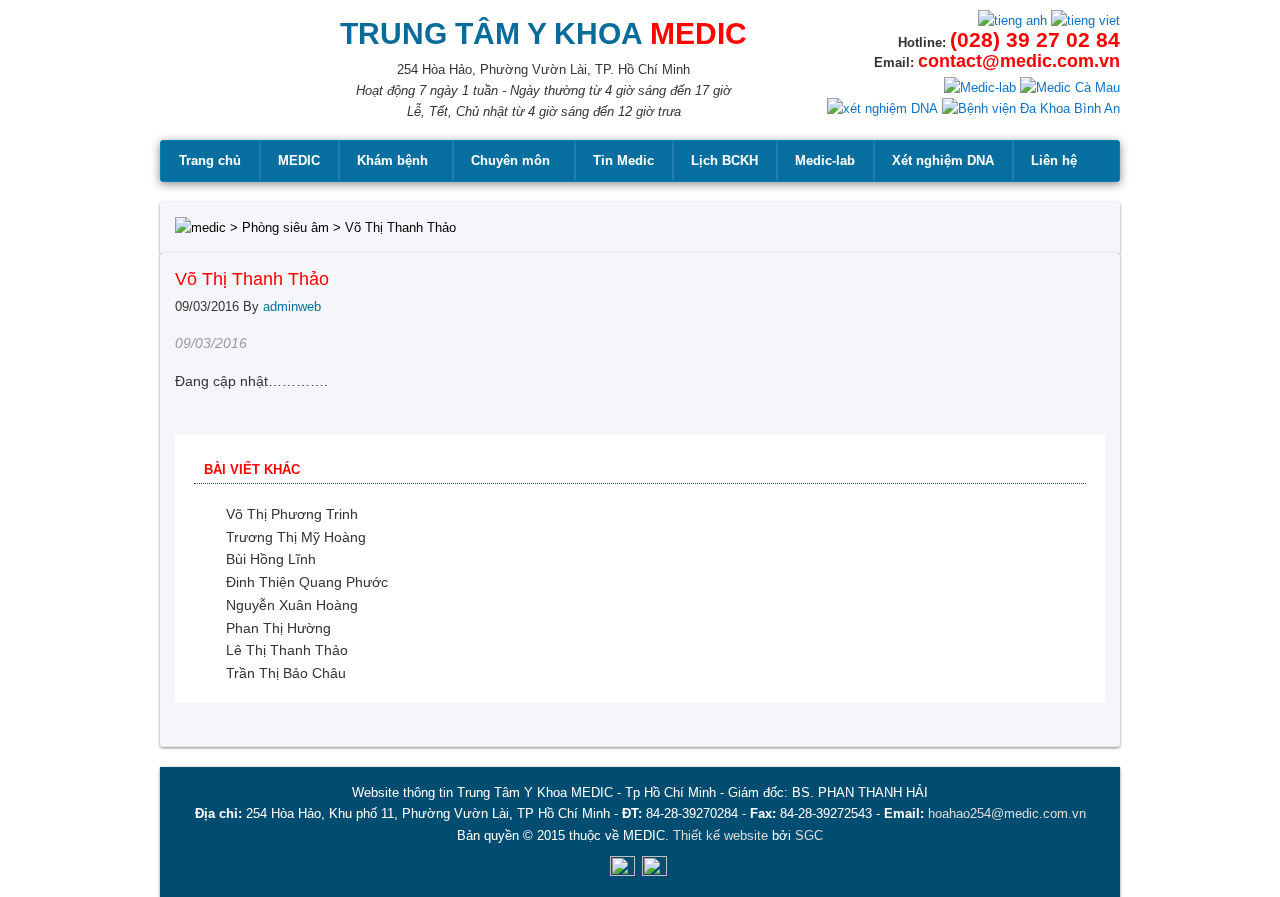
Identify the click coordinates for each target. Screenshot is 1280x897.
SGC (809, 835)
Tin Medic (623, 160)
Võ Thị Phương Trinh (292, 514)
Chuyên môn (510, 160)
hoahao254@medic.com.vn (1007, 813)
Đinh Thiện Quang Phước (307, 582)
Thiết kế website (720, 835)
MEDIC (299, 160)
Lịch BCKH (724, 160)
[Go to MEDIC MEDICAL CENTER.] (200, 227)
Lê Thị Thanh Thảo (287, 650)
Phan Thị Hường (278, 628)
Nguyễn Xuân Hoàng (292, 605)
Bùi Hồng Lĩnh (271, 559)
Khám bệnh (392, 160)
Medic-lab (825, 160)
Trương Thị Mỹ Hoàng (296, 537)
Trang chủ (210, 160)
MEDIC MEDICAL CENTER (220, 80)
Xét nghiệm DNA (943, 160)
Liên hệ (1054, 160)
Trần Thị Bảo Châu (286, 673)
